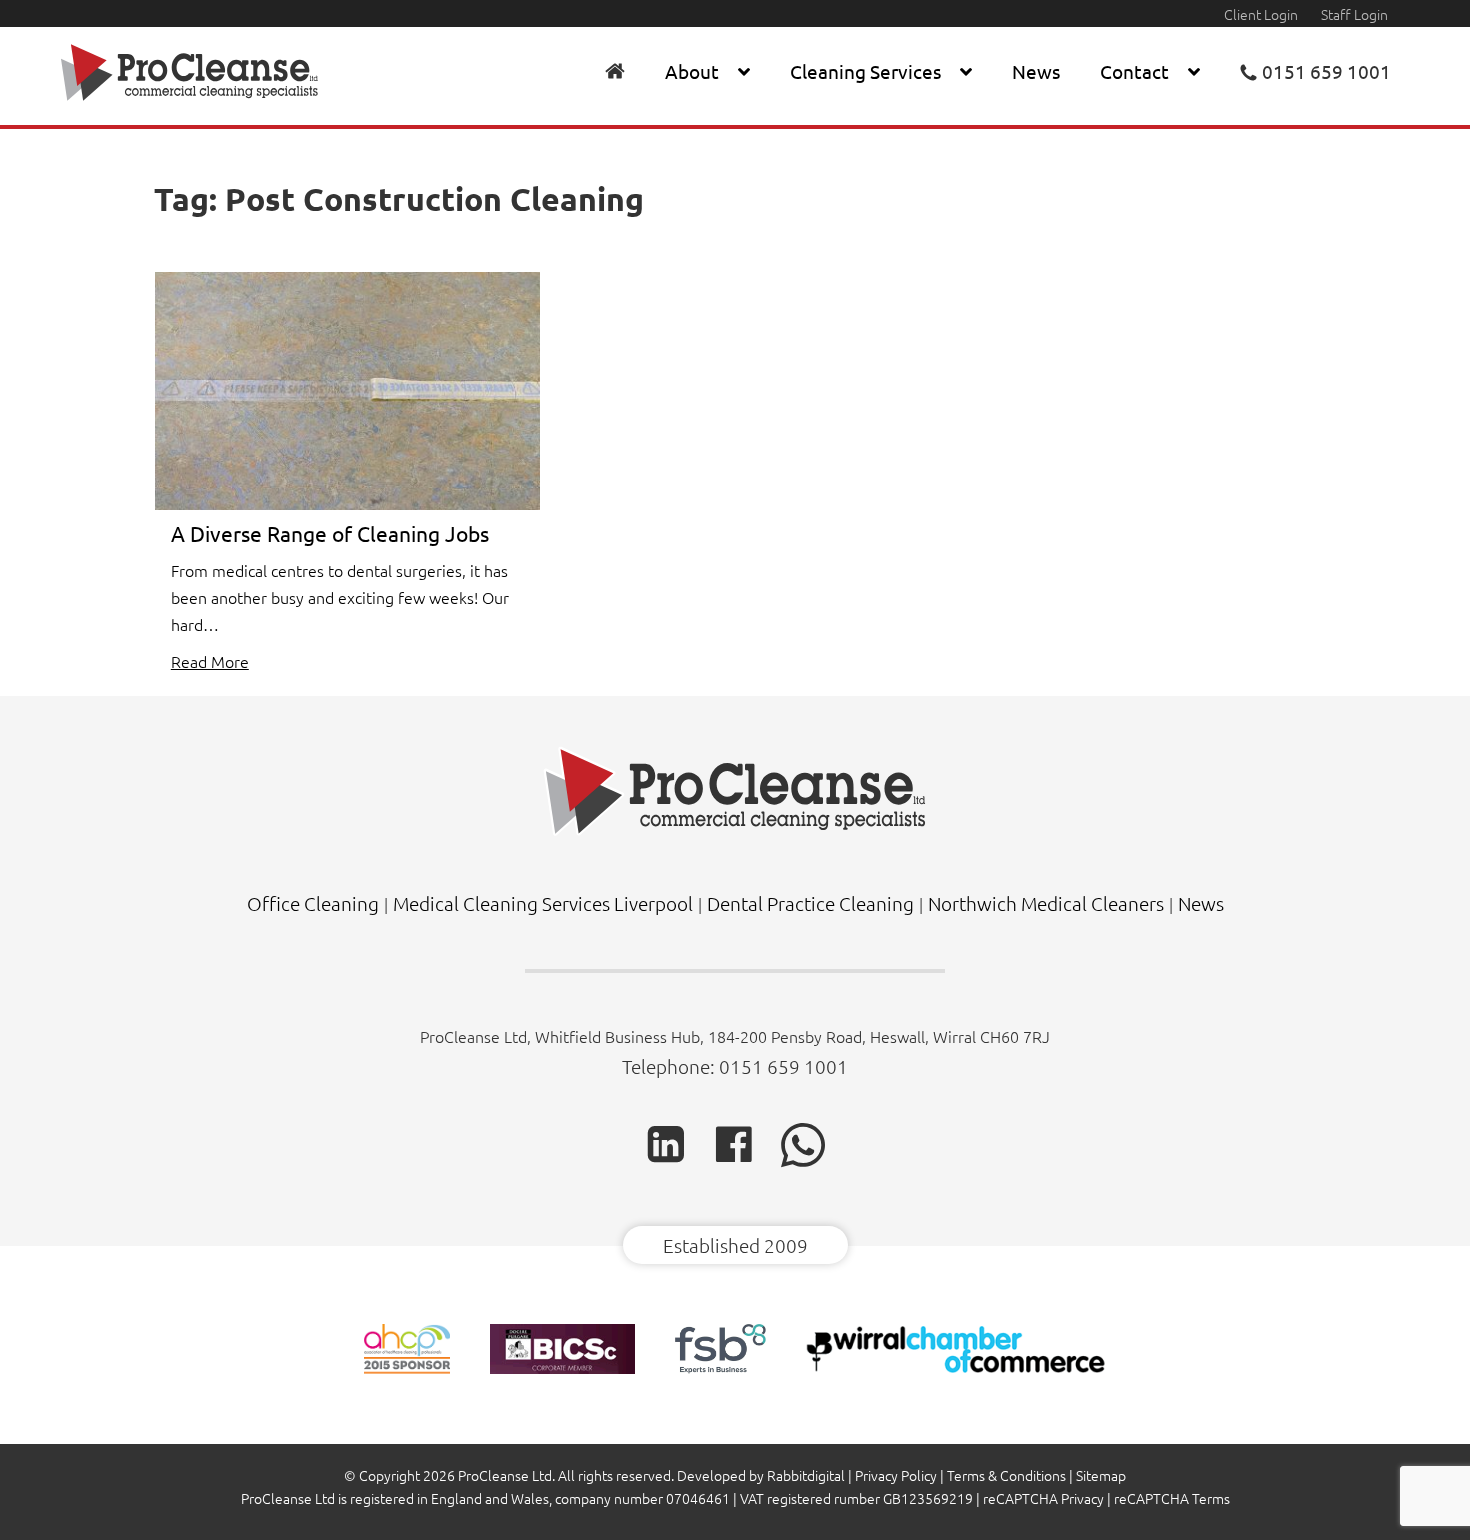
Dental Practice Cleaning (810, 903)
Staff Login (1354, 14)
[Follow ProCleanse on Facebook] (734, 1159)
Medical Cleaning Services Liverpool (543, 903)
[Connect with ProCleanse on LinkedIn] (666, 1159)
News (1036, 71)
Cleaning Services (865, 71)
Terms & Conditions (1006, 1475)
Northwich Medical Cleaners (1046, 903)
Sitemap (1101, 1475)
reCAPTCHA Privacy (1043, 1498)
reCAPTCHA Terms (1172, 1498)
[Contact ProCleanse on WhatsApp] (803, 1161)
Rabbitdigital (806, 1475)
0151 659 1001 (783, 1066)
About (692, 71)
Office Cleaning (313, 903)
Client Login (1261, 14)
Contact (1134, 71)
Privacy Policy (896, 1475)
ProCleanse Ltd (505, 1475)
